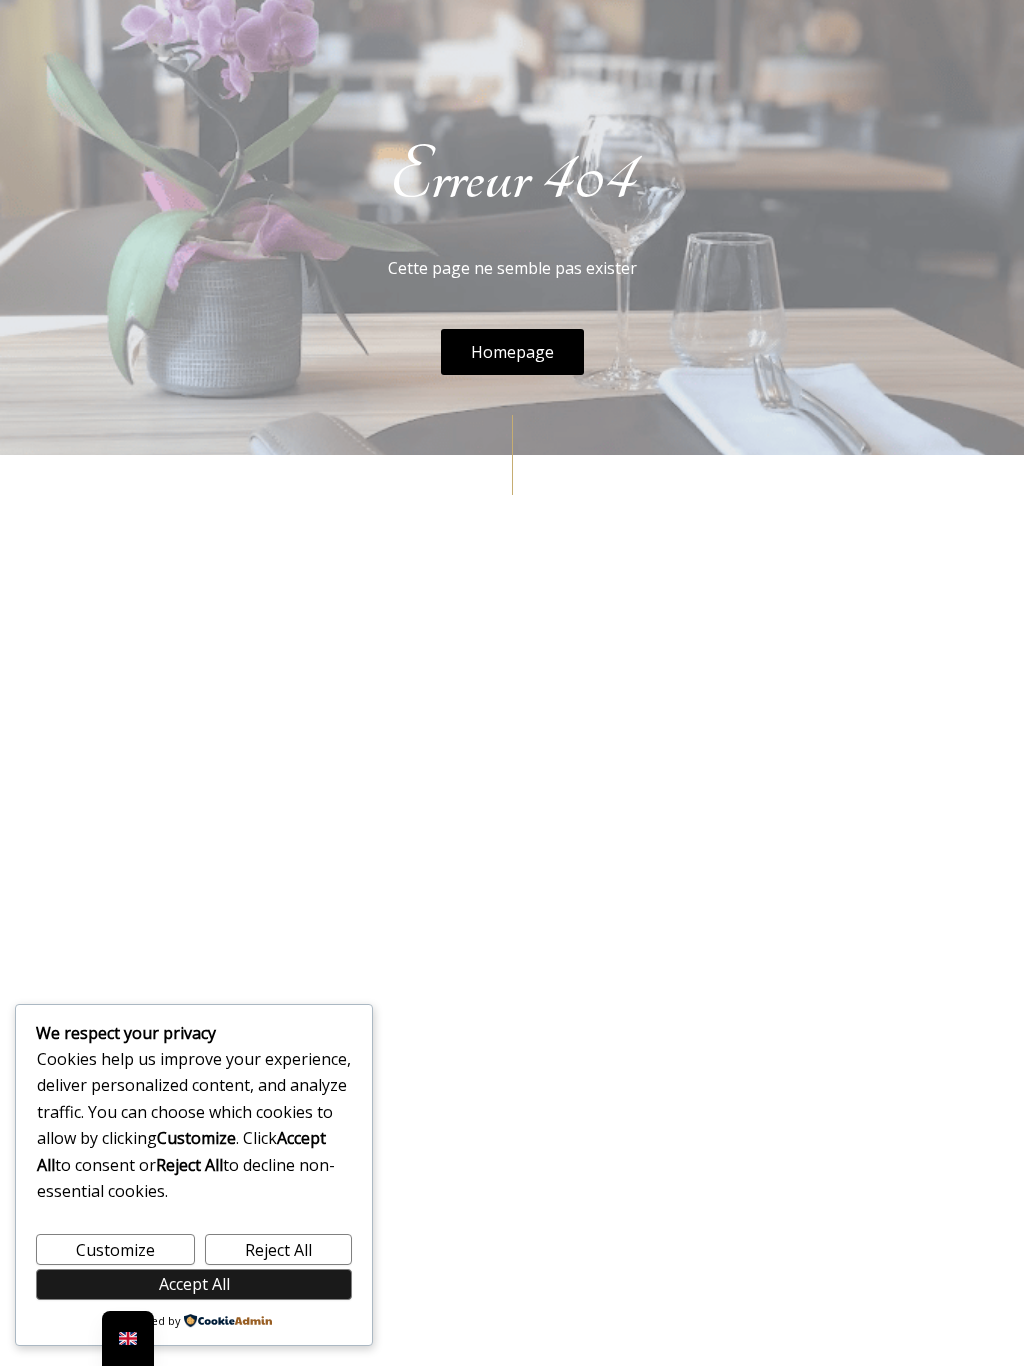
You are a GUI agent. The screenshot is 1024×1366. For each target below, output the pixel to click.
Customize (115, 1250)
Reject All (278, 1250)
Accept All (194, 1284)
